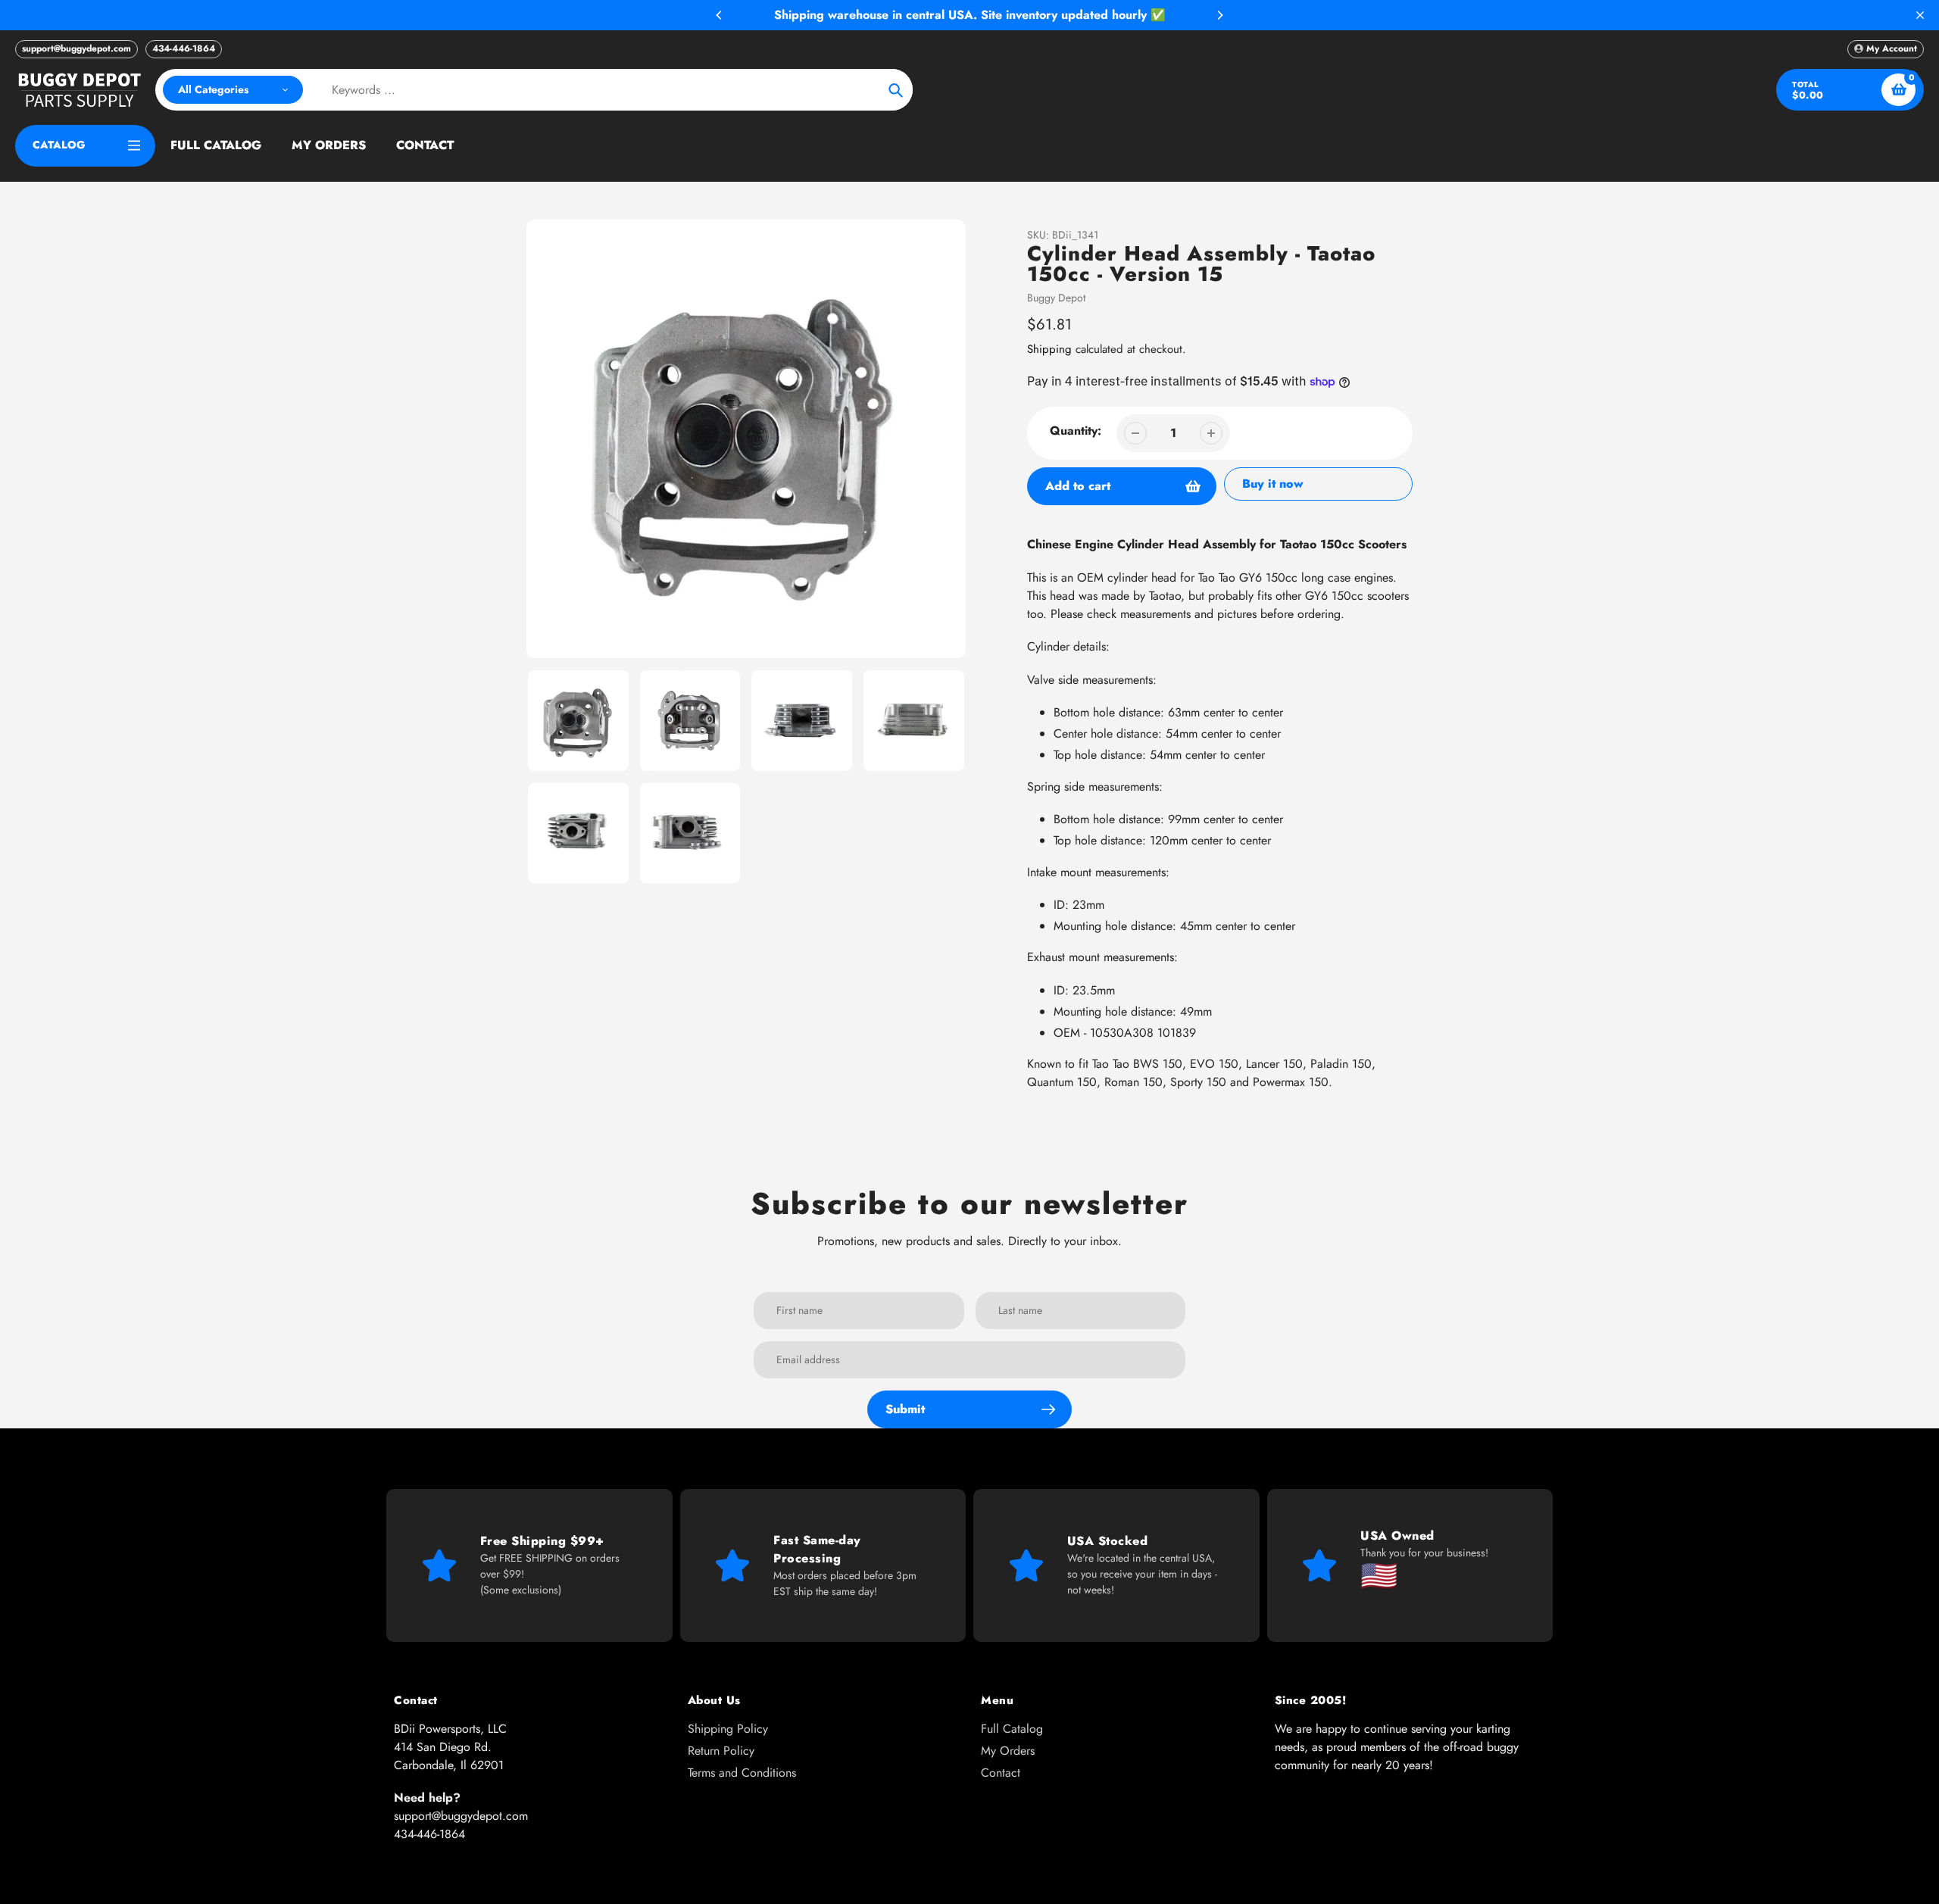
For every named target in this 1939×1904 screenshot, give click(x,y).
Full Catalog (1012, 1729)
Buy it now (1273, 484)
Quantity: (1076, 431)
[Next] (1219, 15)
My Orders (1008, 1751)
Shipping (1049, 349)
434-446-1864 (184, 48)
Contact (1001, 1773)
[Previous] (720, 15)
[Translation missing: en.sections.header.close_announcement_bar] (1920, 15)
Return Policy (721, 1751)
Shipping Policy (728, 1729)
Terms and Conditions (742, 1773)
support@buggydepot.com (76, 48)
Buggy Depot (1056, 298)
